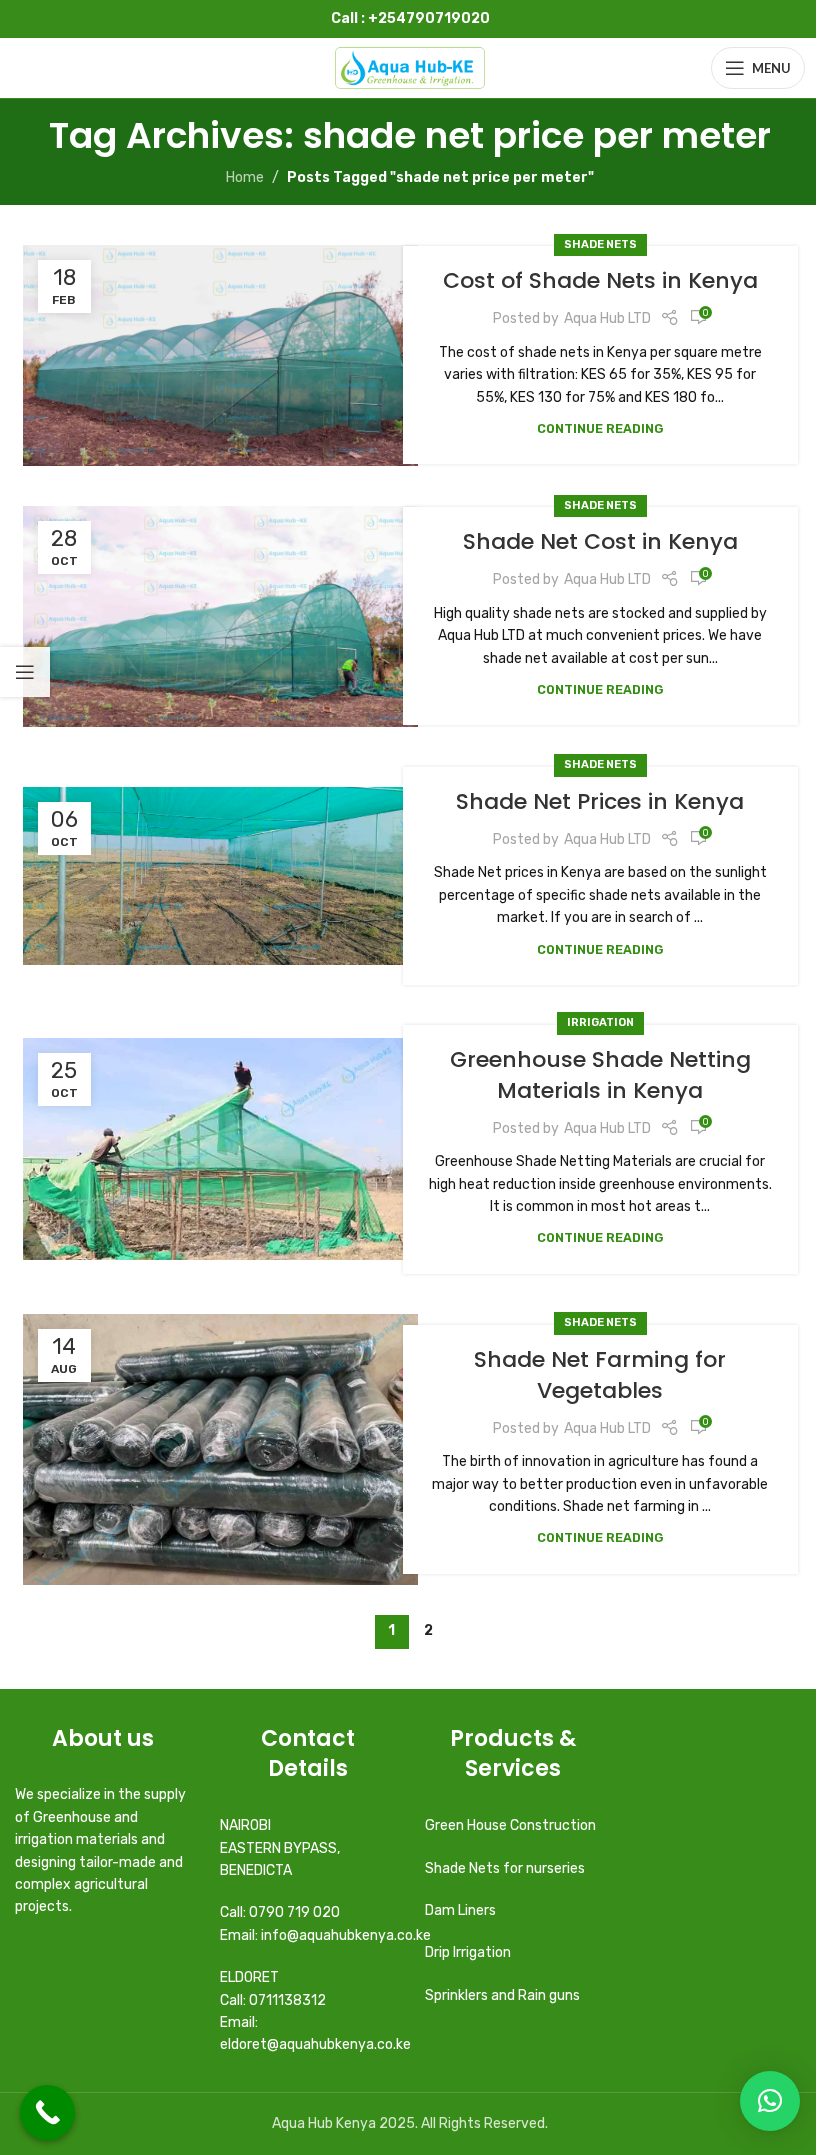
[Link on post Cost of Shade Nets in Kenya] (220, 355)
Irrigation (600, 1022)
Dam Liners (462, 1910)
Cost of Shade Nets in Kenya (600, 280)
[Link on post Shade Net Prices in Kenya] (220, 876)
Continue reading (600, 428)
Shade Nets (600, 244)
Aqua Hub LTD (607, 318)
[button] (770, 2101)
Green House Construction (510, 1825)
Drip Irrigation (469, 1952)
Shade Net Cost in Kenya (600, 541)
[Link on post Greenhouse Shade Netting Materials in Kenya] (220, 1149)
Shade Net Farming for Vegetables (600, 1375)
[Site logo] (410, 67)
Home (245, 177)
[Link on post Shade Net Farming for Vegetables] (220, 1449)
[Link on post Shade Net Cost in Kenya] (220, 616)
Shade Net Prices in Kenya (600, 801)
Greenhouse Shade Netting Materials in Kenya (600, 1075)
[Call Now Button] (47, 2112)
